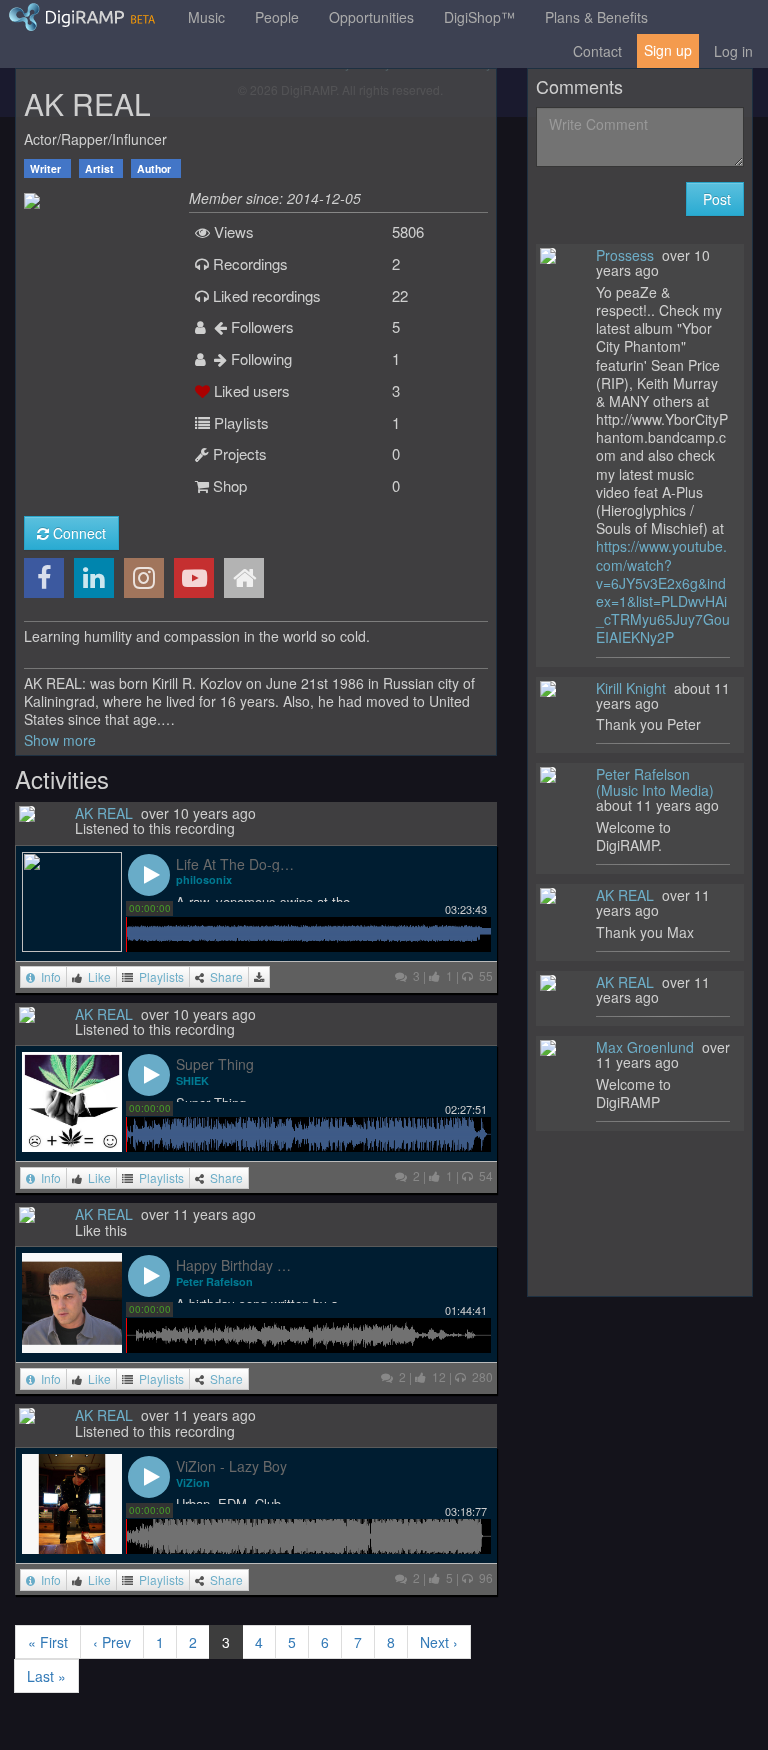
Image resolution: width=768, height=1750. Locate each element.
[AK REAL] (32, 198)
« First (48, 1642)
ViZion (193, 1482)
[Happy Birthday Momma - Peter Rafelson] (72, 1301)
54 (483, 1175)
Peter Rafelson (214, 1281)
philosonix (204, 879)
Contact (597, 51)
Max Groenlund (645, 1047)
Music (206, 17)
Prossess (625, 255)
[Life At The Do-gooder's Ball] (72, 899)
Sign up (668, 50)
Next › (439, 1642)
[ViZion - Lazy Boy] (72, 1502)
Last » (46, 1676)
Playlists (158, 976)
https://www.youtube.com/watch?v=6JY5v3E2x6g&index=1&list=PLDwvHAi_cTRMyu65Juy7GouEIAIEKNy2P (663, 591)
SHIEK (192, 1080)
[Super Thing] (72, 1100)
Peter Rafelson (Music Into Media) (655, 781)
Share (223, 976)
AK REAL (104, 813)
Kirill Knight (631, 688)
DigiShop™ (479, 17)
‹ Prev (112, 1642)
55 (483, 975)
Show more (60, 740)
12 (436, 1376)
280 (479, 1376)
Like (96, 976)
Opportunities (371, 17)
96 (483, 1577)
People (277, 17)
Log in (733, 51)
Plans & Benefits (596, 17)
